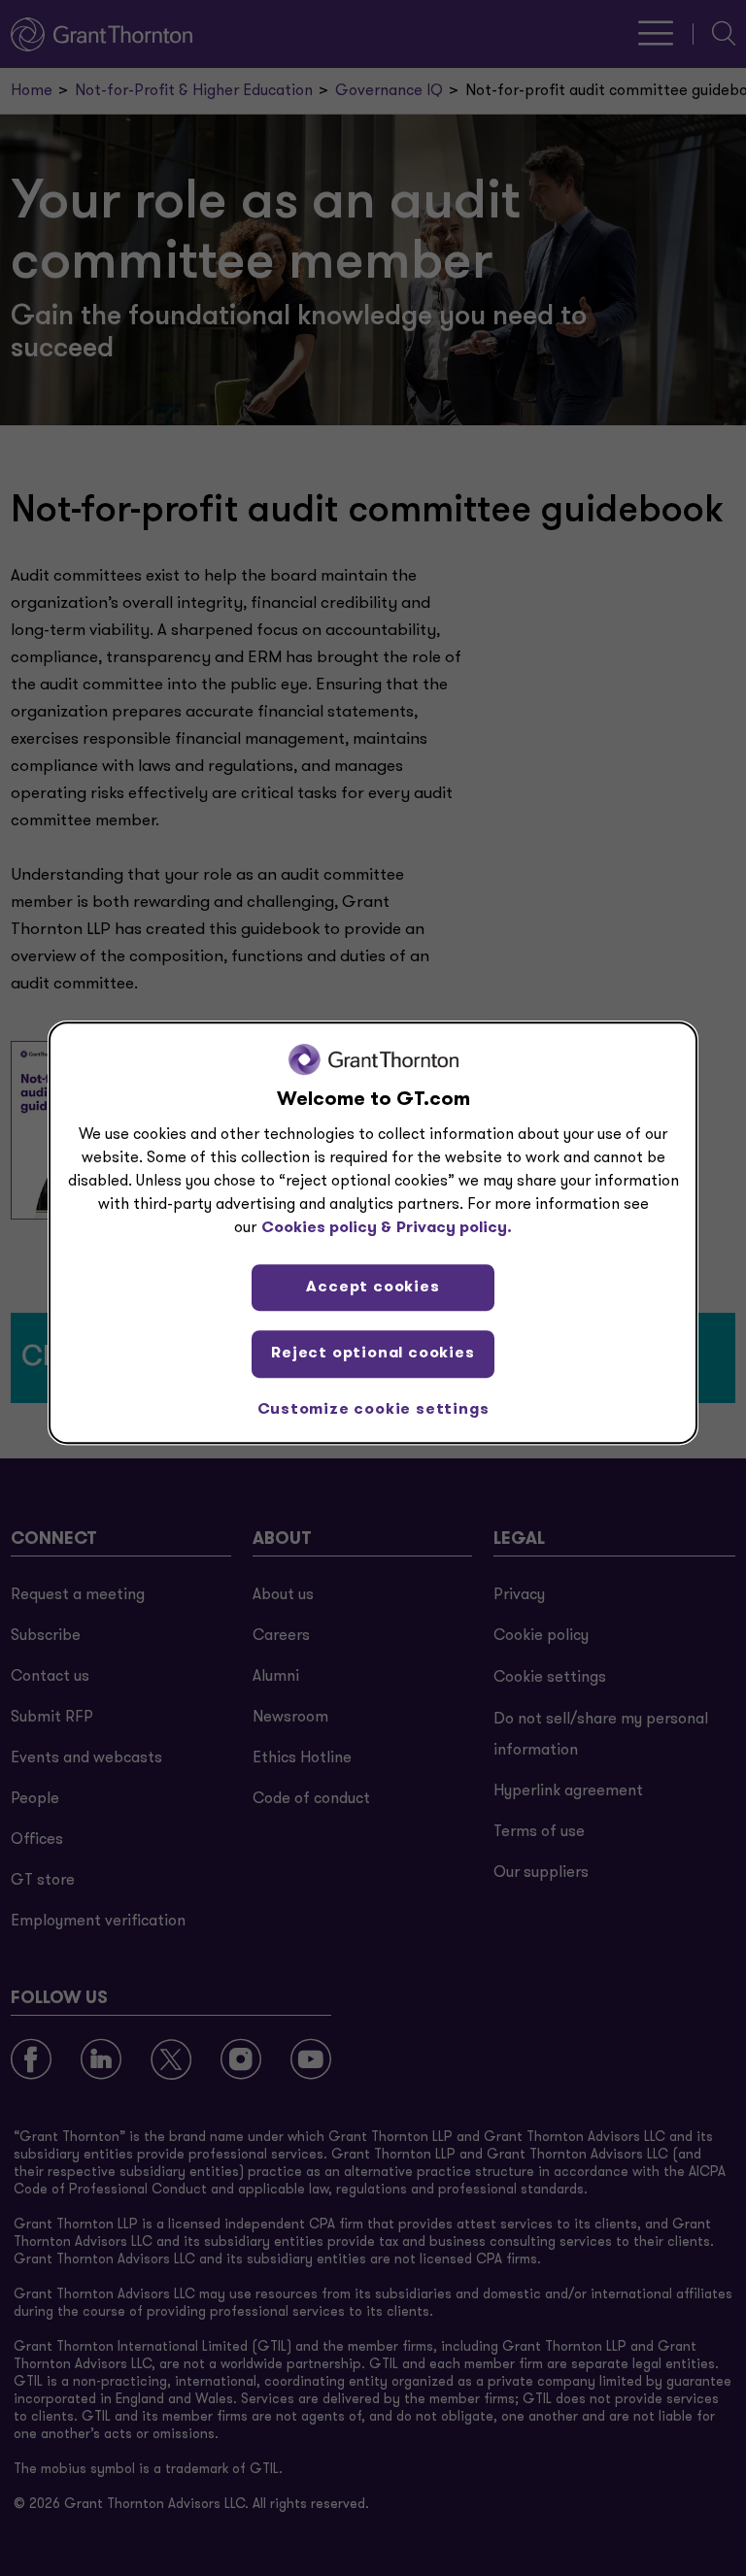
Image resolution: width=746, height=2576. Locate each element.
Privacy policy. (454, 1228)
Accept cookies (373, 1288)
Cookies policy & (326, 1228)
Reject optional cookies (373, 1354)
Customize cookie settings (373, 1410)
